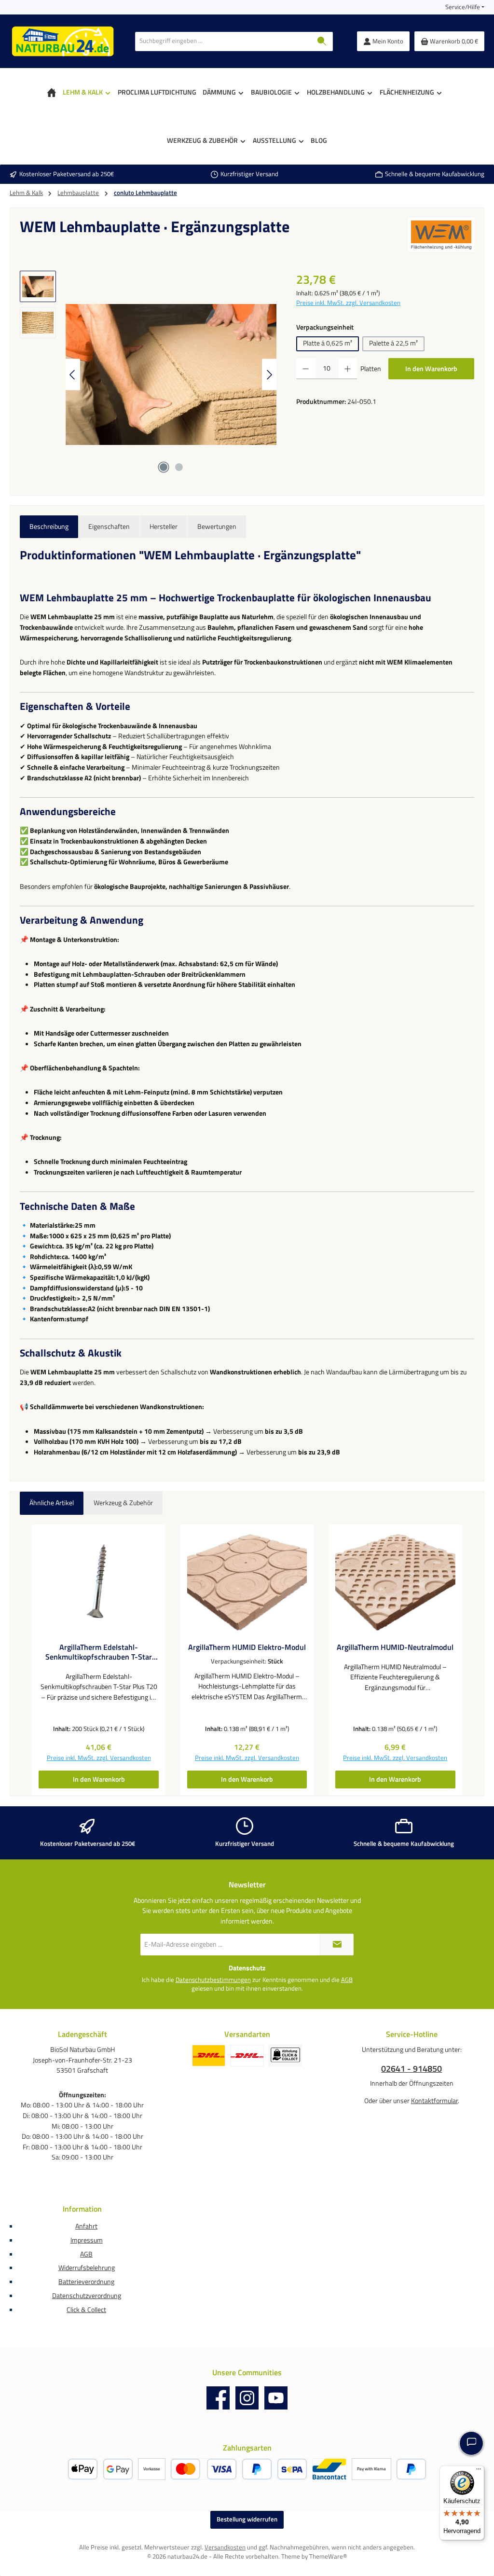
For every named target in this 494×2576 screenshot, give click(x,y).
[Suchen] (322, 42)
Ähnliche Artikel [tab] (52, 1503)
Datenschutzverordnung (87, 2296)
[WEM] (441, 235)
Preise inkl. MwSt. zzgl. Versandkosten (348, 303)
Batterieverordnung (86, 2282)
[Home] (52, 92)
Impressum (87, 2240)
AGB (347, 1980)
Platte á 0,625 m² (328, 343)
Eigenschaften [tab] (109, 526)
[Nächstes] (269, 375)
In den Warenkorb (431, 369)
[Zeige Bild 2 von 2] (179, 467)
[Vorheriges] (73, 375)
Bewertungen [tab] (217, 526)
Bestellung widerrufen (247, 2519)
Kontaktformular (434, 2101)
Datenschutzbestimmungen (213, 1980)
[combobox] (223, 42)
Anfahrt (86, 2226)
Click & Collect (86, 2310)
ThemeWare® (328, 2556)
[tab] (49, 527)
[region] (148, 374)
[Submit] (337, 1945)
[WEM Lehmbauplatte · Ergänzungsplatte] (171, 374)
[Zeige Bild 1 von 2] (164, 467)
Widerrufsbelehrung (87, 2268)
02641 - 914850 (412, 2069)
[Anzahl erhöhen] (348, 369)
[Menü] (479, 2471)
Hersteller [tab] (164, 526)
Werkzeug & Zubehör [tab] (123, 1503)
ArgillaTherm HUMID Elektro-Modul (247, 1648)
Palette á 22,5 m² (393, 343)
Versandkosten (225, 2547)
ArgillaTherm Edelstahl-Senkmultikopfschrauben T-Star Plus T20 (99, 1652)
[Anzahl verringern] (306, 369)
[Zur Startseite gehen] (63, 41)
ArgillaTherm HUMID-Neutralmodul (395, 1648)
